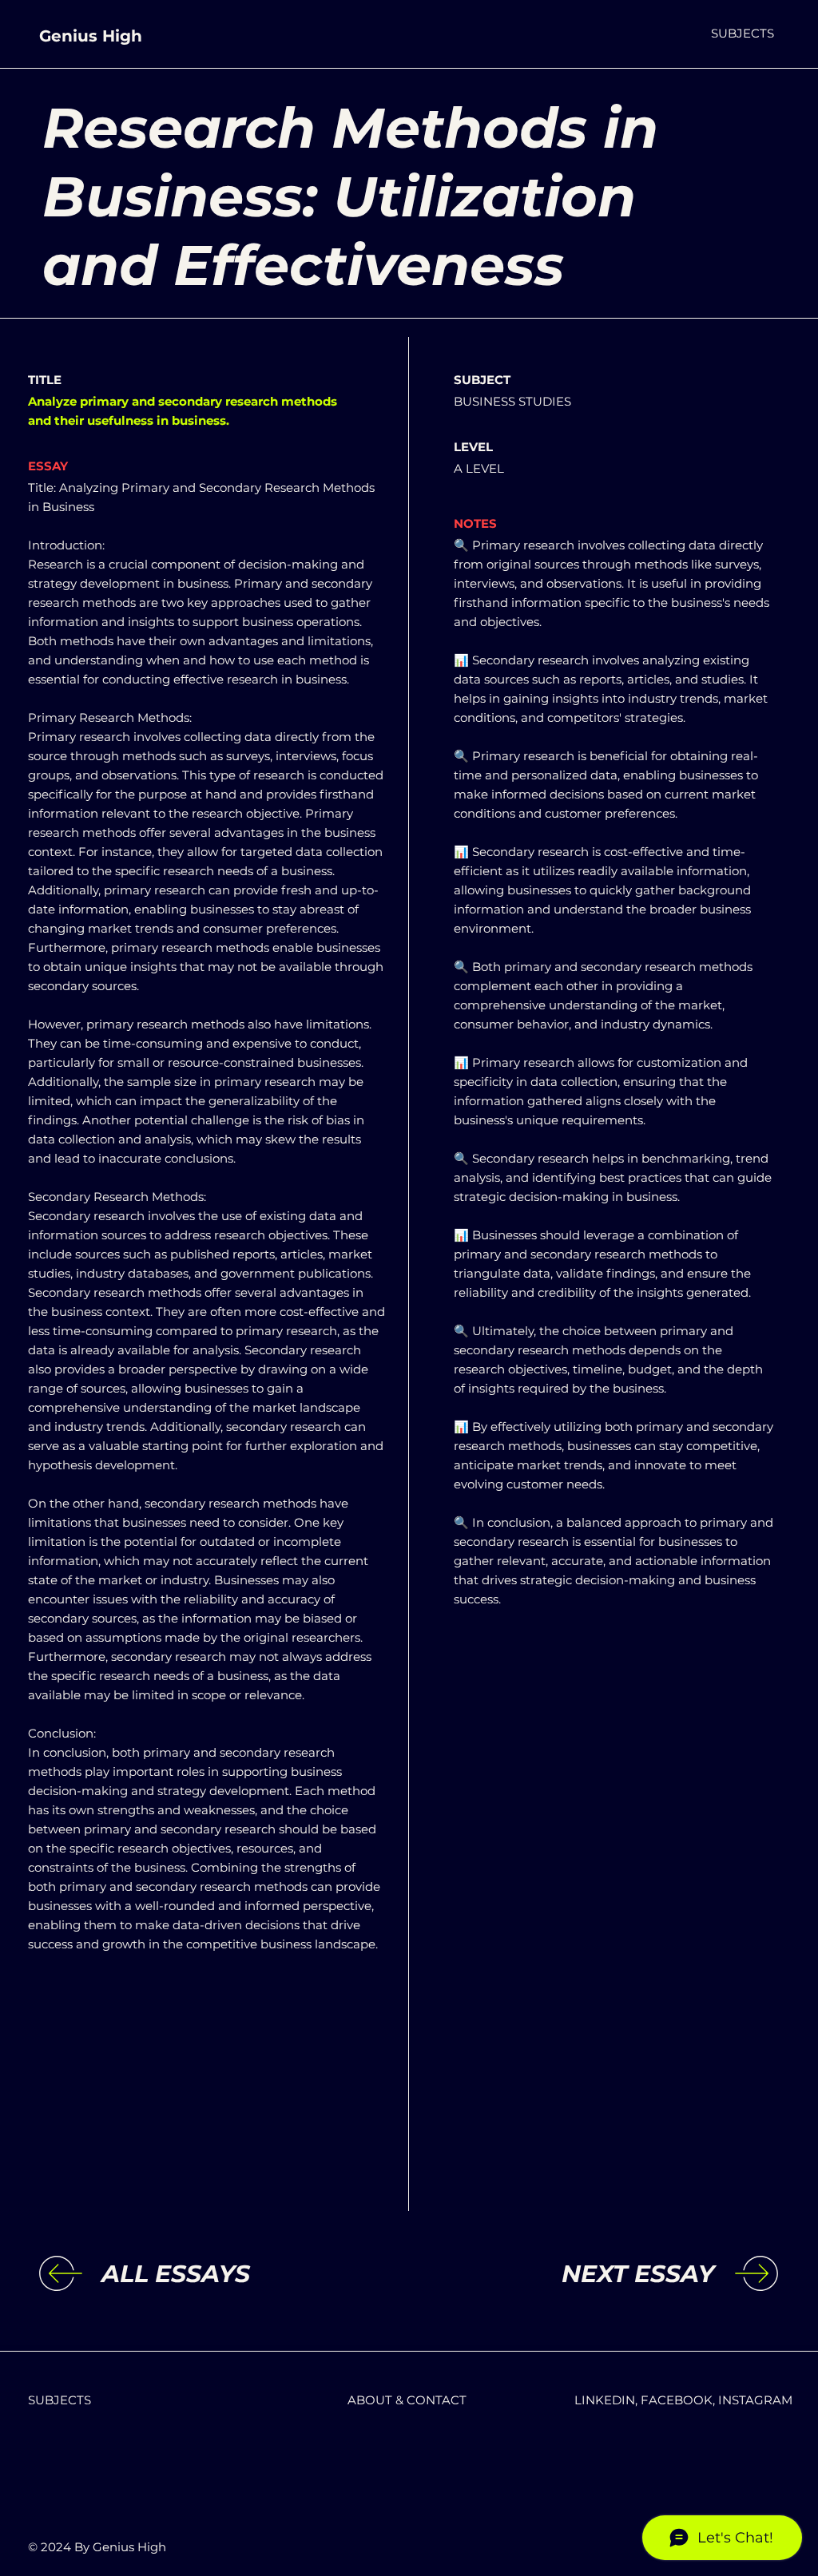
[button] (743, 33)
